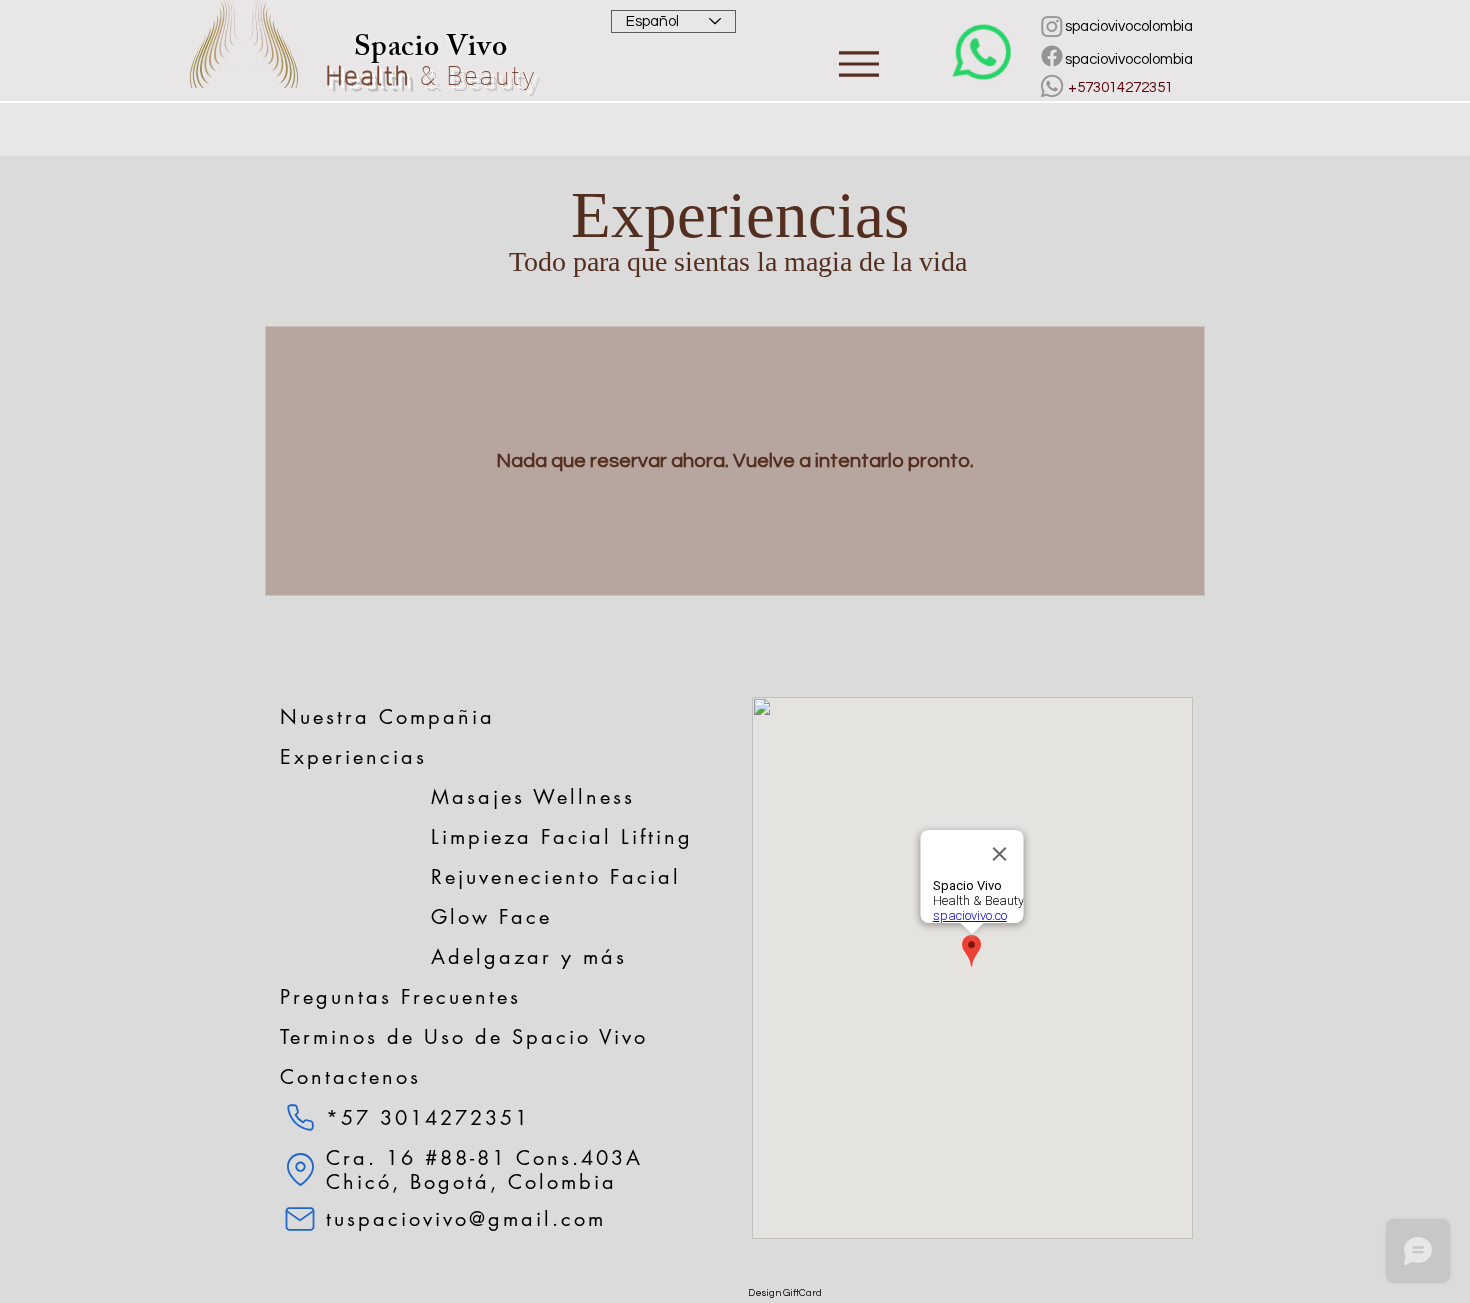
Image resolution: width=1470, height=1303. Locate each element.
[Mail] (300, 1219)
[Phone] (300, 1117)
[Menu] (858, 63)
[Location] (300, 1169)
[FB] (1052, 56)
